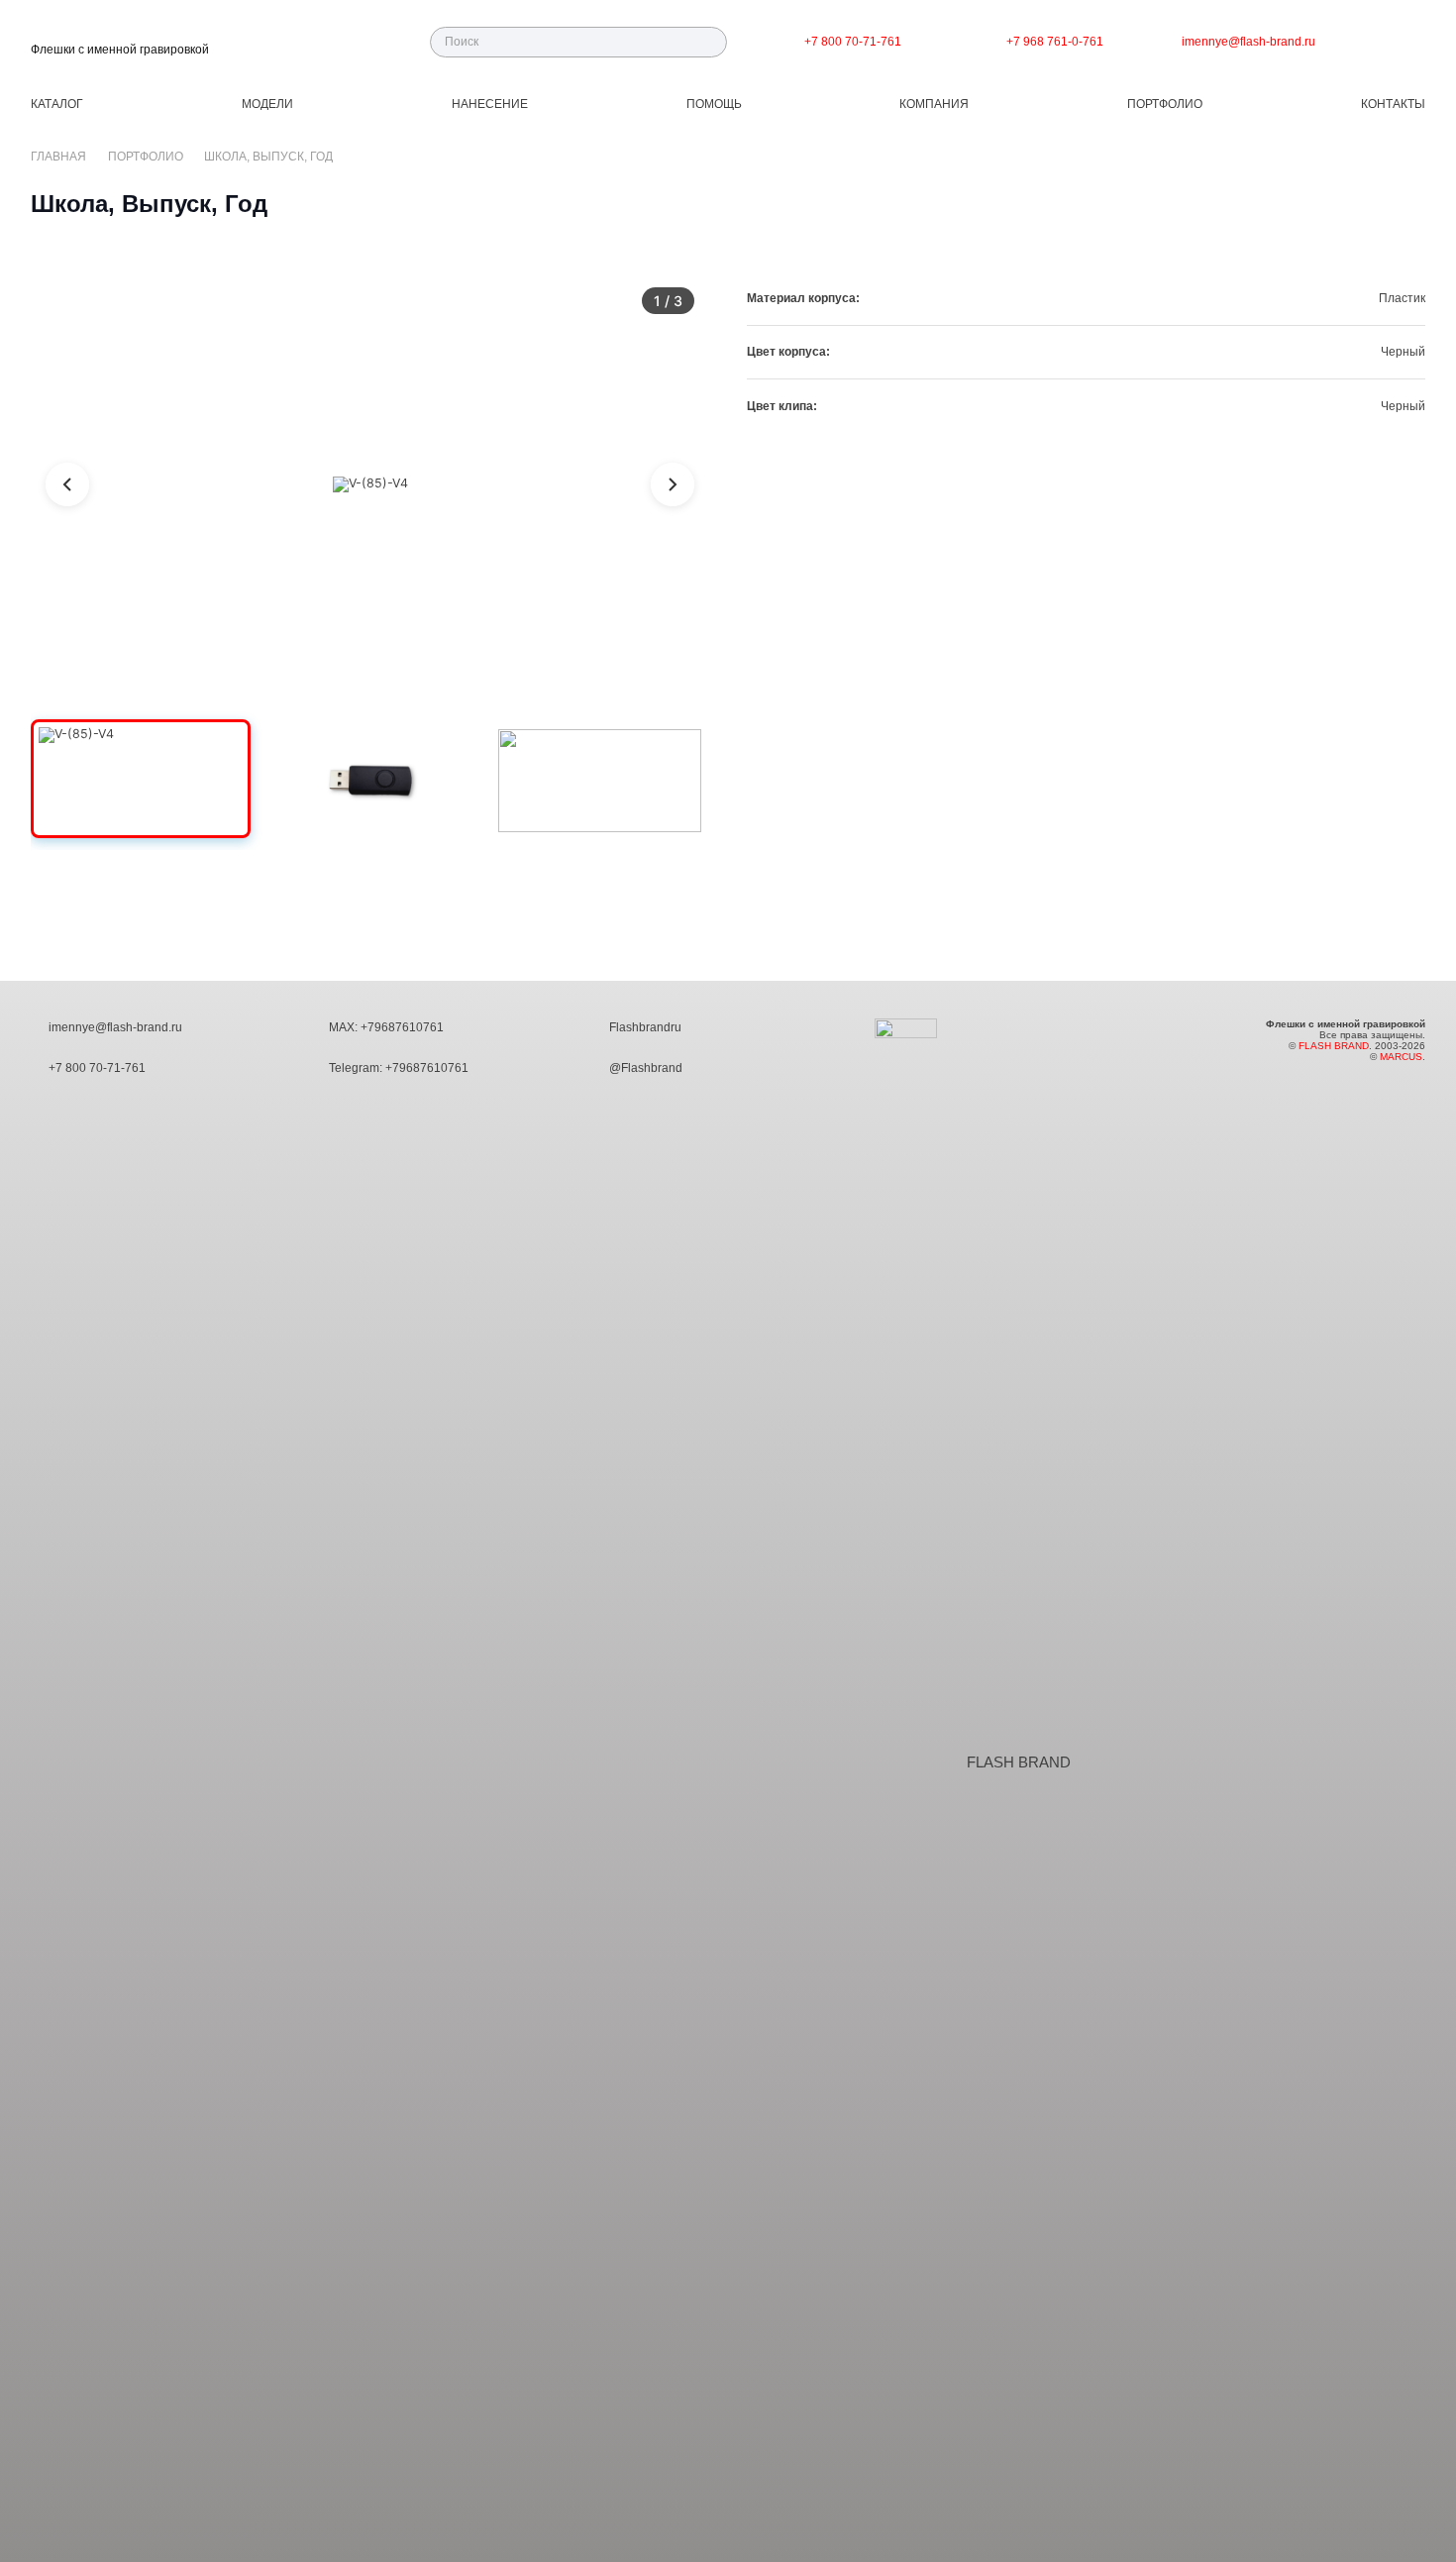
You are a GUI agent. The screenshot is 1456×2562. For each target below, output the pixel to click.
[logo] (120, 33)
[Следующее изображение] (673, 484)
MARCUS (1401, 1057)
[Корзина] (1404, 42)
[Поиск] (711, 42)
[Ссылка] (972, 41)
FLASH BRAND (1019, 1762)
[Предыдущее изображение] (67, 484)
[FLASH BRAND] (919, 1763)
